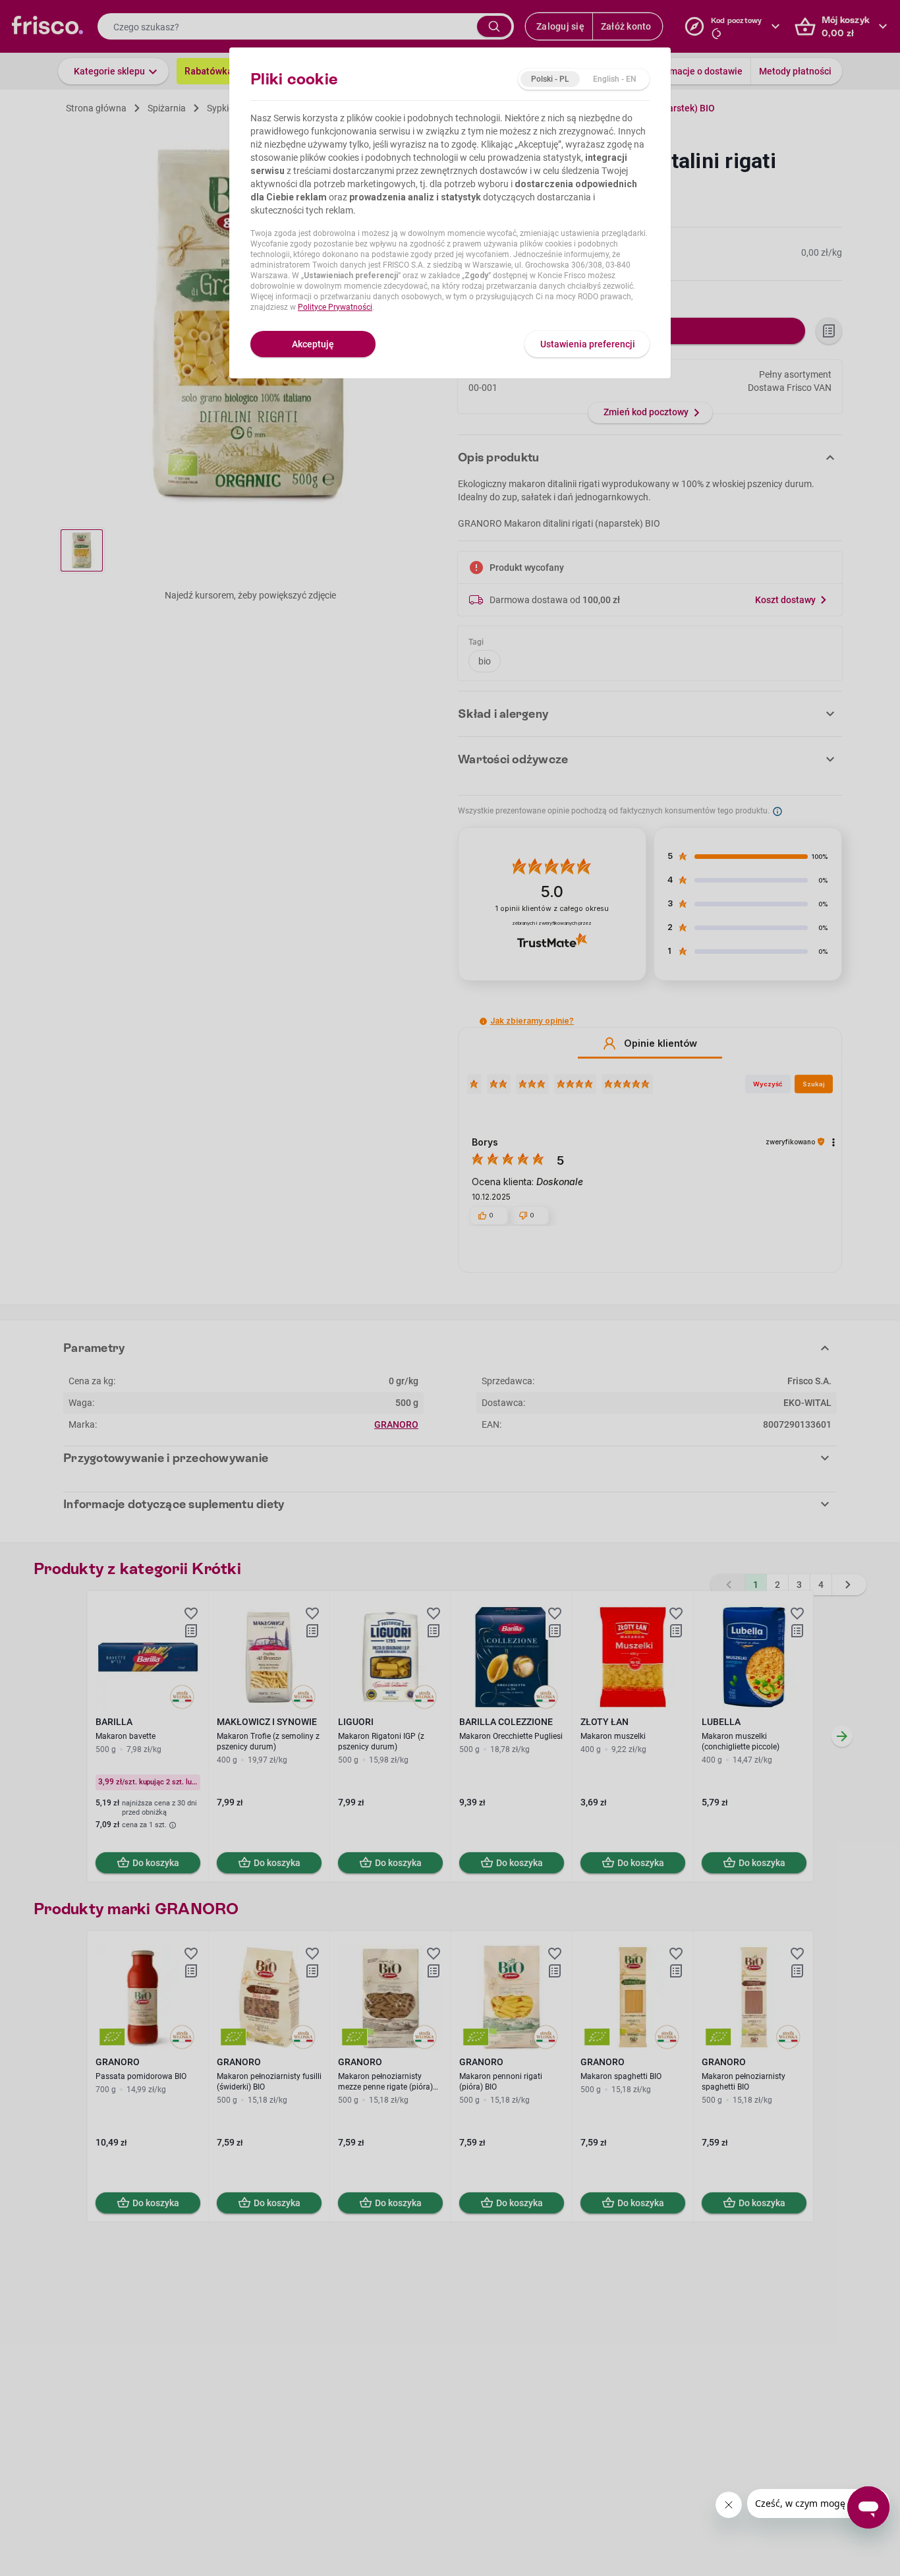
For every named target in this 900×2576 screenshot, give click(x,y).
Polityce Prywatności (335, 307)
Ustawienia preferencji (588, 344)
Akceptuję (313, 344)
